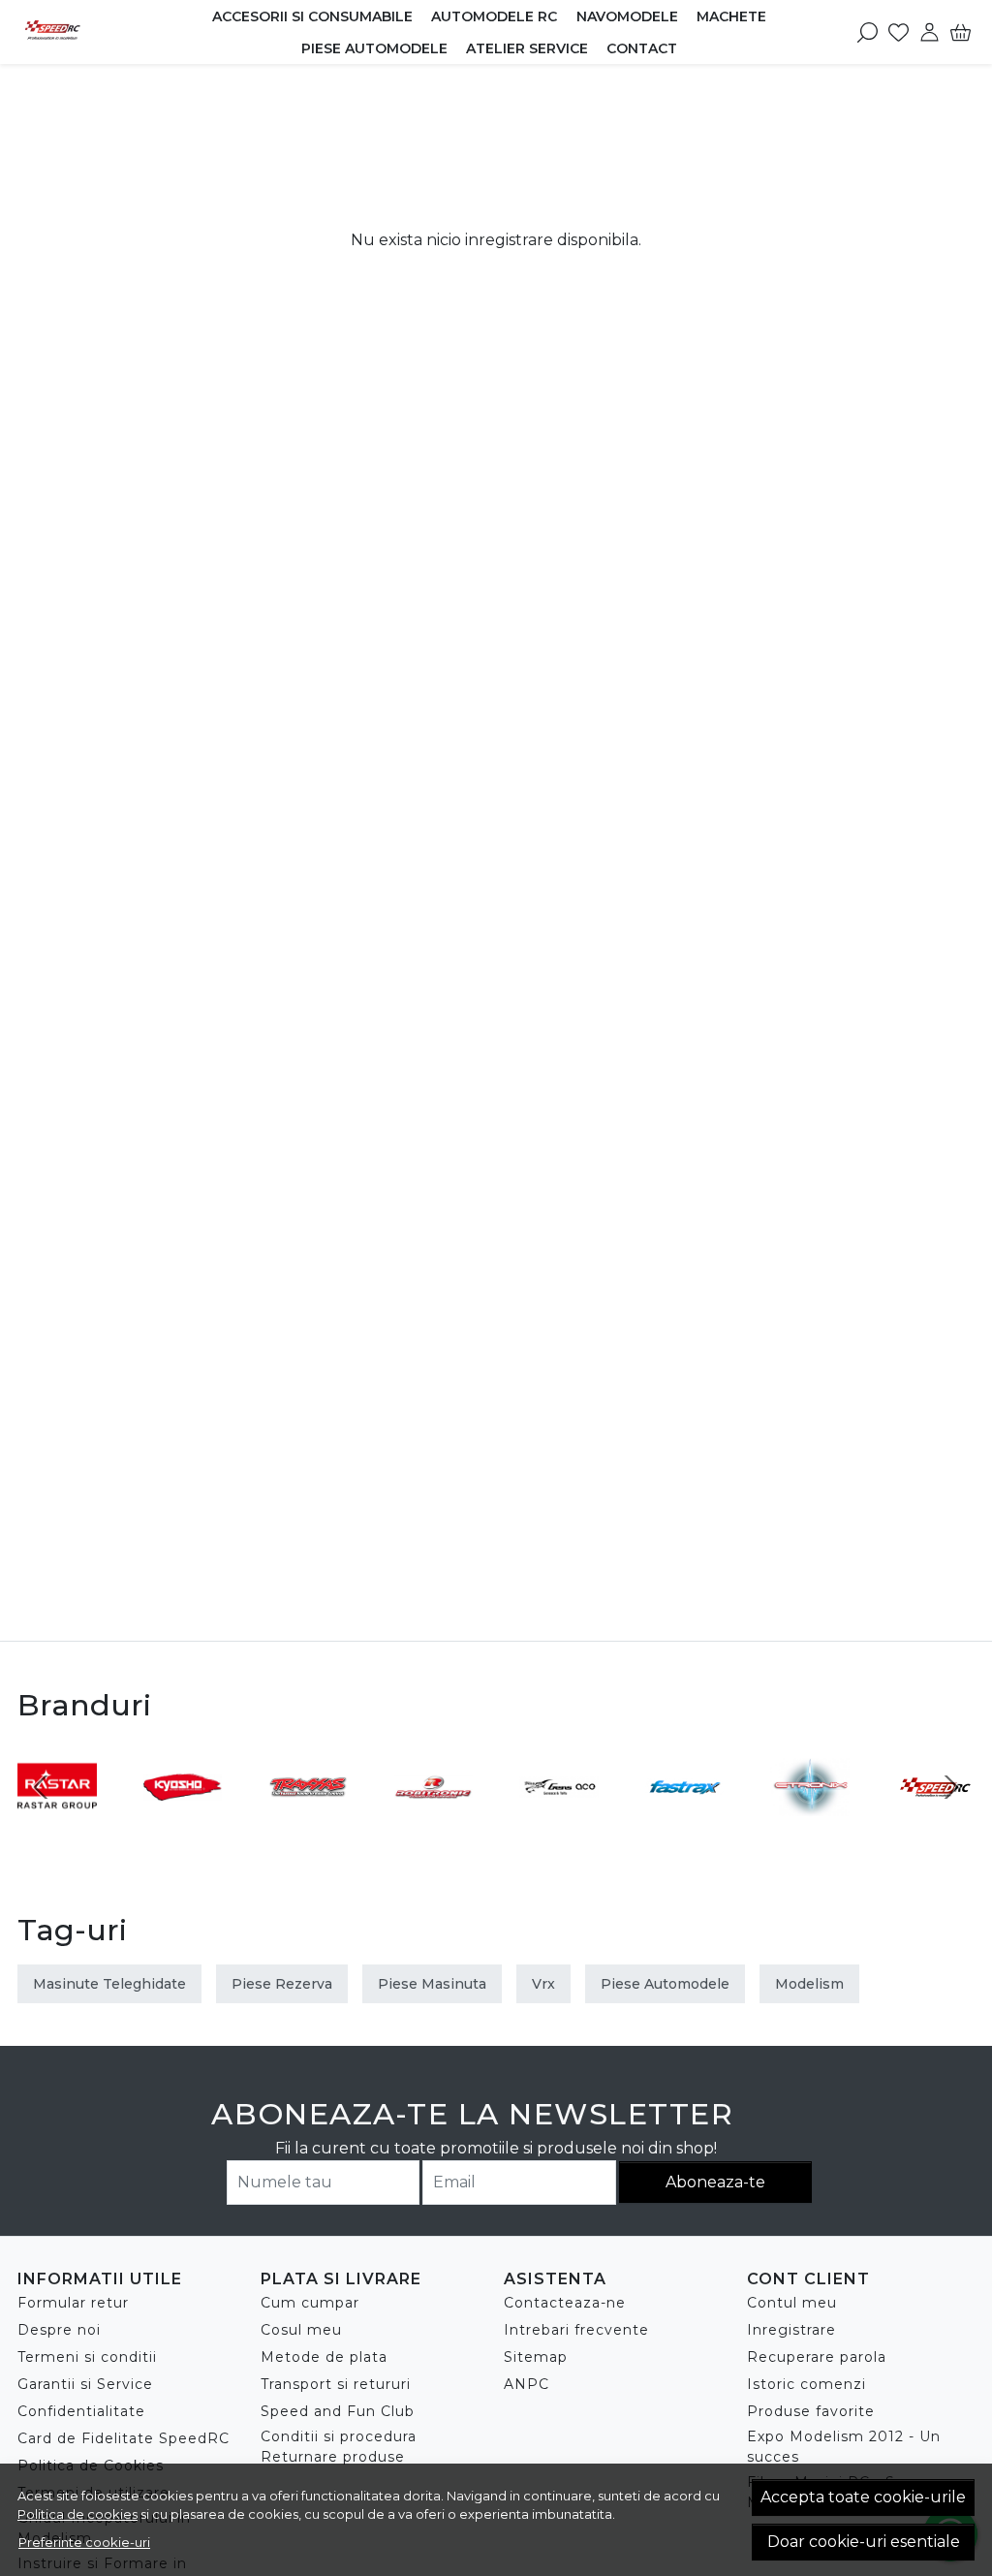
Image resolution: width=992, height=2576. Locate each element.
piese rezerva (282, 1984)
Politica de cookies (77, 2514)
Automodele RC (494, 16)
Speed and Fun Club (338, 2411)
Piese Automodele (374, 48)
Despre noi (59, 2330)
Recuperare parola (817, 2357)
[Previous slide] (41, 1787)
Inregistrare (791, 2330)
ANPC (527, 2384)
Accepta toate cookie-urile (863, 2497)
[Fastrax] (685, 1823)
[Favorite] (899, 32)
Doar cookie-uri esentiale (864, 2542)
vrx (543, 1984)
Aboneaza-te (715, 2182)
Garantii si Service (85, 2384)
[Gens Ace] (559, 1823)
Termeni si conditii (87, 2357)
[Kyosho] (183, 1823)
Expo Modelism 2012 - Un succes (844, 2447)
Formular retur (73, 2303)
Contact (642, 48)
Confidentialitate (81, 2411)
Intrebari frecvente (576, 2330)
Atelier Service (527, 48)
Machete (731, 16)
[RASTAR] (57, 1823)
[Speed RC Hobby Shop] (82, 32)
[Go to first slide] (951, 1787)
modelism (809, 1984)
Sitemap (536, 2357)
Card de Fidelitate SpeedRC (124, 2438)
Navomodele (627, 16)
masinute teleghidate (109, 1984)
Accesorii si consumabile (312, 16)
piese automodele (665, 1984)
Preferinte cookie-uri (84, 2542)
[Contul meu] (930, 32)
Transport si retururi (336, 2384)
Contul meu (792, 2303)
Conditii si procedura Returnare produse (339, 2447)
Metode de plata (324, 2357)
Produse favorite (811, 2411)
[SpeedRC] (936, 1823)
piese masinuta (432, 1984)
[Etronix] (810, 1823)
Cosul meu (301, 2330)
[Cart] (961, 32)
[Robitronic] (434, 1823)
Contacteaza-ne (565, 2303)
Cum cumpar (310, 2303)
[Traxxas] (308, 1823)
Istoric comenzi (806, 2384)
